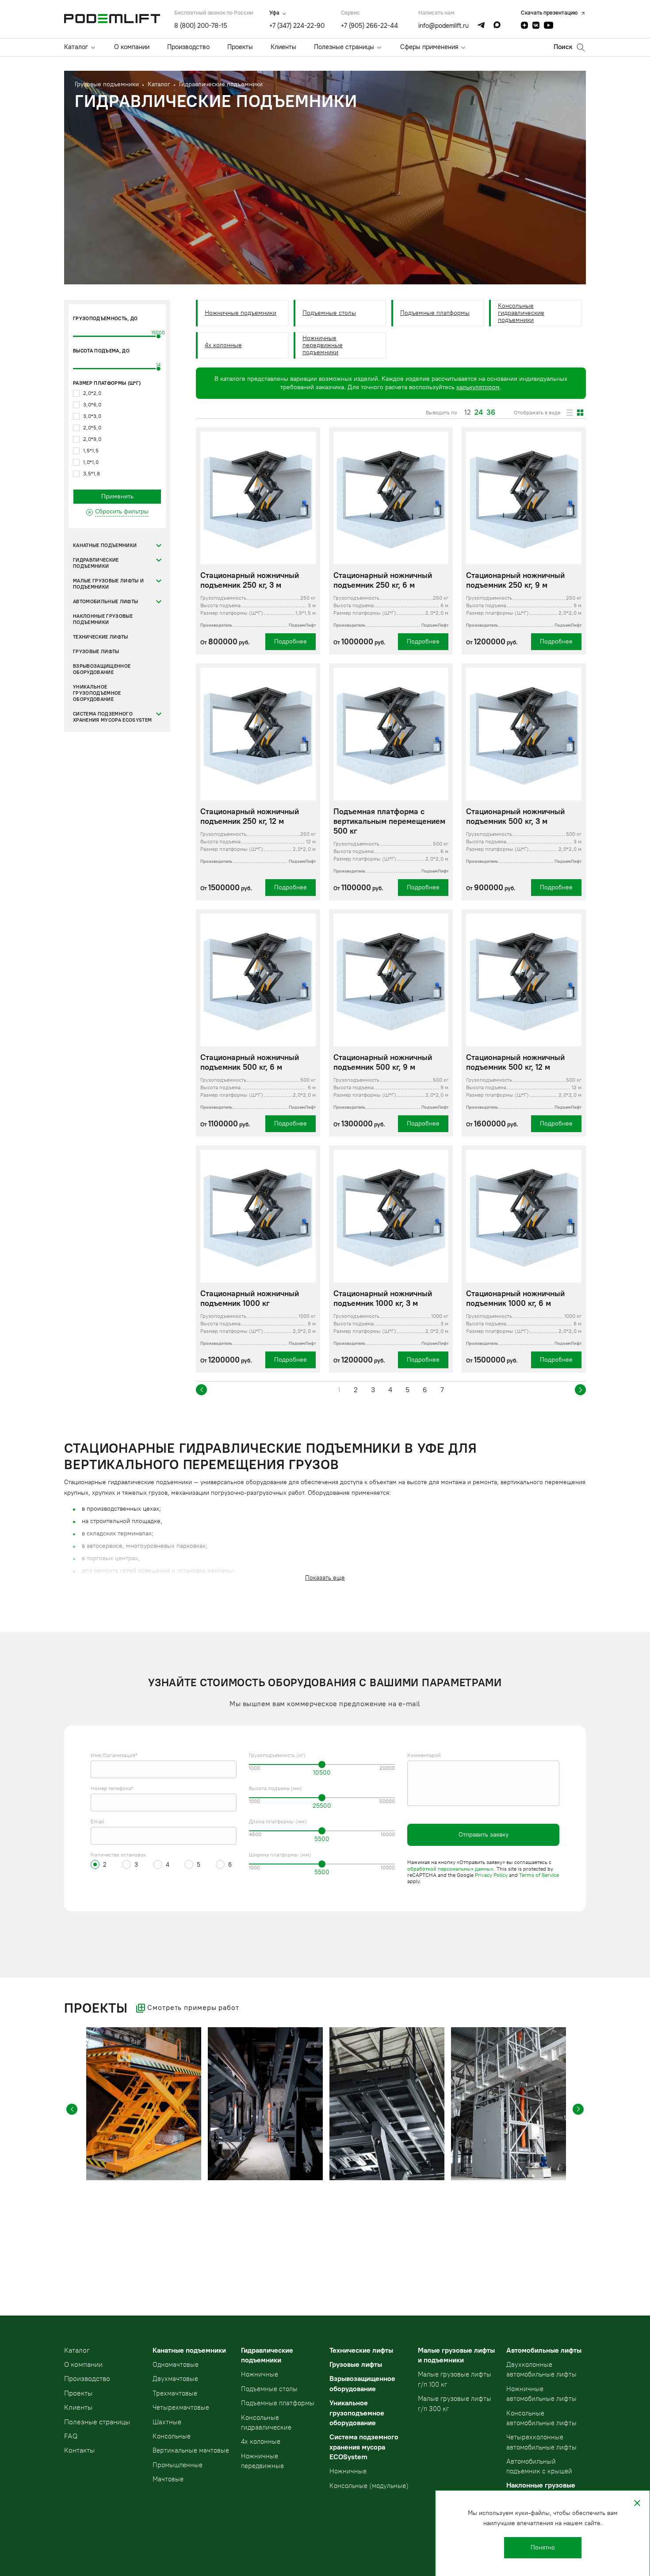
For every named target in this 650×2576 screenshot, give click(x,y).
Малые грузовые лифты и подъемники (108, 584)
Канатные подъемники (105, 545)
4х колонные (223, 345)
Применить (117, 496)
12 (468, 413)
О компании (132, 47)
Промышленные (178, 2465)
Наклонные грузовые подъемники (103, 619)
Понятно (543, 2547)
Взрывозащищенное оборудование (102, 669)
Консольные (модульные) (369, 2486)
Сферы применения (429, 47)
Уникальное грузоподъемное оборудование (97, 693)
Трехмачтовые (175, 2393)
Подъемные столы (329, 313)
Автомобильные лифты (105, 602)
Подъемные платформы (435, 313)
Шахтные (167, 2422)
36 (491, 413)
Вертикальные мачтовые (191, 2450)
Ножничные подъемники (241, 313)
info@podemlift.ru (444, 26)
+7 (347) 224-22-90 (297, 26)
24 (479, 413)
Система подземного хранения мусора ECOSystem (112, 717)
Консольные (172, 2436)
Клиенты (283, 47)
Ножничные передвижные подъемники (323, 345)
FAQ (71, 2436)
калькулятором (478, 387)
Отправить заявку (484, 1835)
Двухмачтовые (175, 2379)
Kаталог (77, 2350)
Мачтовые (168, 2479)
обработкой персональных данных (450, 1869)
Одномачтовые (176, 2365)
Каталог (76, 47)
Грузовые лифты (96, 652)
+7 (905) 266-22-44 (369, 26)
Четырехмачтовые (181, 2408)
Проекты (240, 47)
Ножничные (260, 2374)
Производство (188, 47)
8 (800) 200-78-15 (201, 26)
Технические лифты (101, 637)
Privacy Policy (491, 1875)
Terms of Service (539, 1875)
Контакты (79, 2450)
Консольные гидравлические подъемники (521, 313)
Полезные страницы (344, 47)
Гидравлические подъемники (96, 563)
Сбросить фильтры (122, 511)
